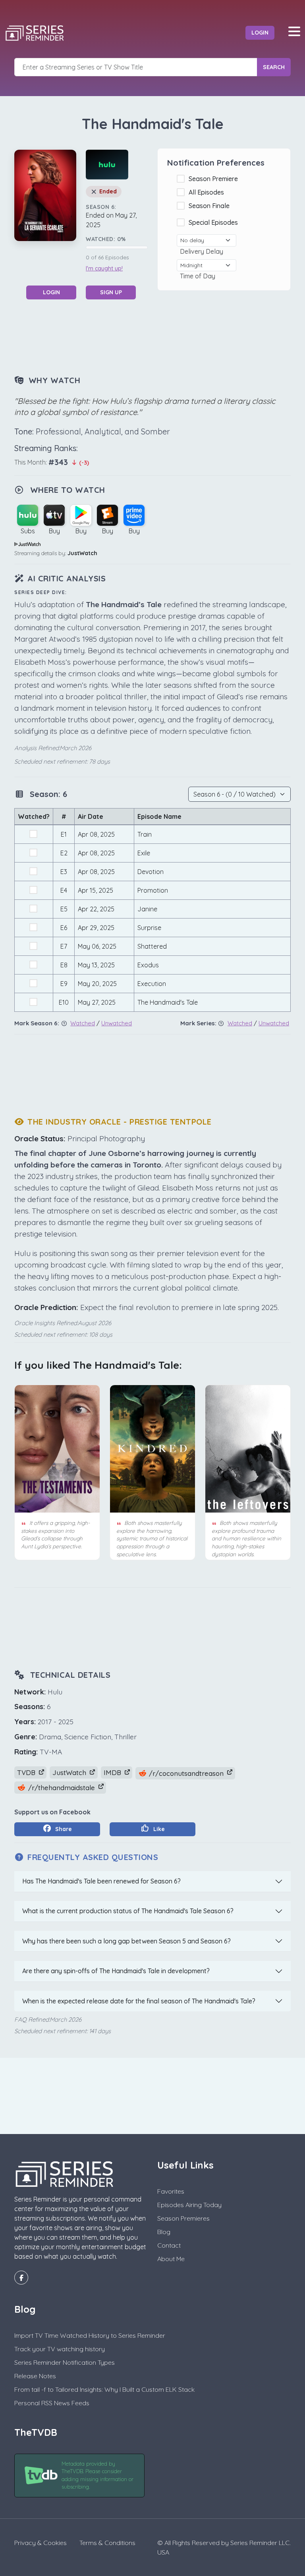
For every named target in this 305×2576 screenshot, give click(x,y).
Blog (164, 2232)
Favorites (171, 2191)
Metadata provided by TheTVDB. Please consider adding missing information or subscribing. (97, 2475)
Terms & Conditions (107, 2543)
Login (260, 33)
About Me (171, 2259)
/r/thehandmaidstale (62, 1788)
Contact (169, 2245)
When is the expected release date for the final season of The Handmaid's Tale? (139, 2001)
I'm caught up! (104, 268)
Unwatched (117, 1023)
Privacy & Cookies (41, 2543)
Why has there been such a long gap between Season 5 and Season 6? (126, 1941)
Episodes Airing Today (189, 2205)
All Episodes (208, 192)
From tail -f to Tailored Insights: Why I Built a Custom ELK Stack (104, 2389)
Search (274, 67)
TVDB (27, 1772)
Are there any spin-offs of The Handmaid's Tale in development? (116, 1971)
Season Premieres (183, 2218)
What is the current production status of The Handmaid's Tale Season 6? (128, 1911)
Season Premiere (215, 179)
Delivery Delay (203, 251)
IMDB (113, 1772)
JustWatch (82, 553)
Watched (83, 1023)
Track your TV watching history (60, 2349)
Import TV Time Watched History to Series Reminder (90, 2335)
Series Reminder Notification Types (65, 2362)
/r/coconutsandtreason (186, 1773)
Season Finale (211, 206)
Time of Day (199, 276)
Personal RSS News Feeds (52, 2403)
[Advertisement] (159, 336)
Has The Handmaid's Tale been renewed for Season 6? (101, 1881)
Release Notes (35, 2376)
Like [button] (158, 1829)
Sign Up (111, 292)
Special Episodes (215, 222)
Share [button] (63, 1829)
